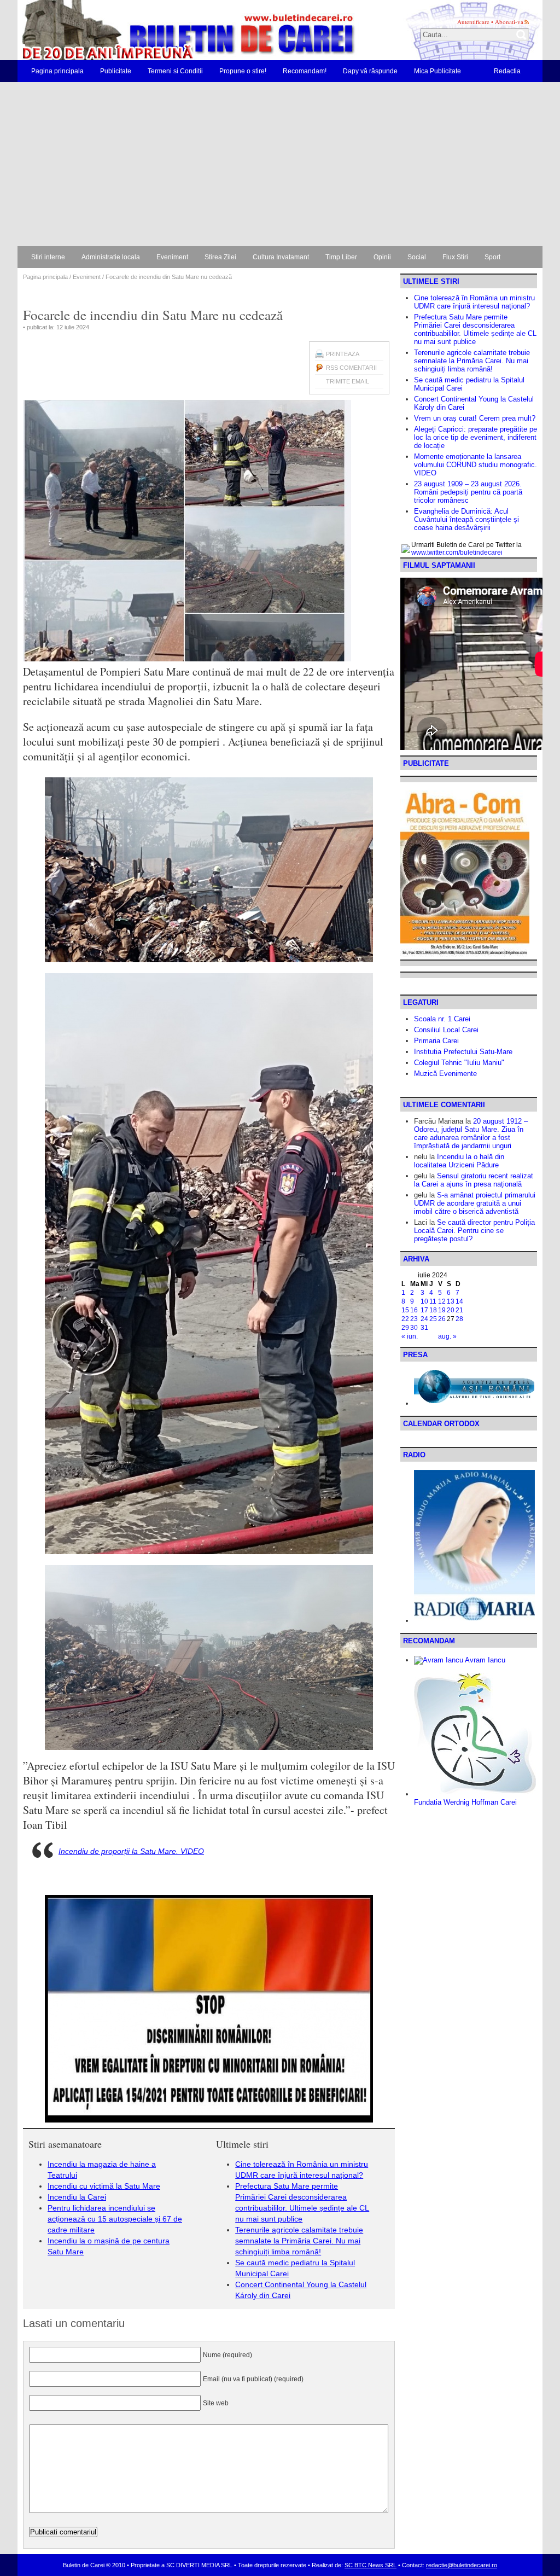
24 (424, 1319)
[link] (45, 1825)
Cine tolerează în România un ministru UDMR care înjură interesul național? (474, 302)
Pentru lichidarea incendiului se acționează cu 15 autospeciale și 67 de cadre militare (115, 2219)
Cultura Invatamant (281, 257)
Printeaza (343, 354)
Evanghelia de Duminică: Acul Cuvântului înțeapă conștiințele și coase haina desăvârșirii (466, 519)
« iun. (410, 1336)
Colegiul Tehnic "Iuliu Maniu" (459, 1063)
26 (442, 1319)
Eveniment (172, 257)
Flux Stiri (455, 257)
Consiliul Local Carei (446, 1030)
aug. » (447, 1336)
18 (433, 1310)
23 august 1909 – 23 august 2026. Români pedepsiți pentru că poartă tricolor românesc (468, 492)
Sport (492, 257)
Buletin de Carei (157, 30)
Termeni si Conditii (175, 71)
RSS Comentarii (351, 368)
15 (405, 1310)
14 (459, 1301)
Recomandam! (305, 71)
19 (442, 1310)
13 (451, 1301)
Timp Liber (341, 257)
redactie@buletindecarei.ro (462, 2565)
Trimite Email (348, 381)
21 (459, 1310)
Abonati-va (509, 22)
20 (451, 1310)
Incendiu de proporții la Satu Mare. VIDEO (131, 1851)
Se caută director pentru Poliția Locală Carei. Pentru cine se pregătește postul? (474, 1231)
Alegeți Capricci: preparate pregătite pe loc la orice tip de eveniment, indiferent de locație (476, 437)
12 (442, 1301)
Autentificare (473, 22)
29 (405, 1328)
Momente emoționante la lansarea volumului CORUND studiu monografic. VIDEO (476, 465)
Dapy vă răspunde (370, 71)
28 (459, 1319)
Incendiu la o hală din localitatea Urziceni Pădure (459, 1161)
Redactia (507, 71)
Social (417, 257)
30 (414, 1328)
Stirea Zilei (220, 257)
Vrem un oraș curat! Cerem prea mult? (475, 418)
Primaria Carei (436, 1041)
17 (424, 1310)
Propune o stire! (243, 71)
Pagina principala (57, 71)
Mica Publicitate (437, 71)
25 (433, 1319)
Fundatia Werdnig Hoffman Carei (465, 1802)
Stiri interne (48, 257)
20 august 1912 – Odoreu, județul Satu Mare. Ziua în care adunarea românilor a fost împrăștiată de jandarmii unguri (471, 1133)
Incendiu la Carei (77, 2197)
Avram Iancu (484, 1660)
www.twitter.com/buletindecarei (457, 553)
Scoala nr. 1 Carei (442, 1019)
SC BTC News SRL (371, 2565)
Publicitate (116, 71)
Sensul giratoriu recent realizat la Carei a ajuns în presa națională (474, 1180)
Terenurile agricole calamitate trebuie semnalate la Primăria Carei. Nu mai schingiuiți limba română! (299, 2241)
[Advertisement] (280, 164)
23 (414, 1319)
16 (414, 1310)
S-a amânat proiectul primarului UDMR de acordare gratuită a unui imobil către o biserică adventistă (475, 1203)
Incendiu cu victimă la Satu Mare (104, 2186)
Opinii (382, 257)
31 (424, 1328)
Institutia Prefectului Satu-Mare (463, 1052)
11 (433, 1301)
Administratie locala (111, 257)
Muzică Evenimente (445, 1074)
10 (424, 1301)
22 (405, 1319)
